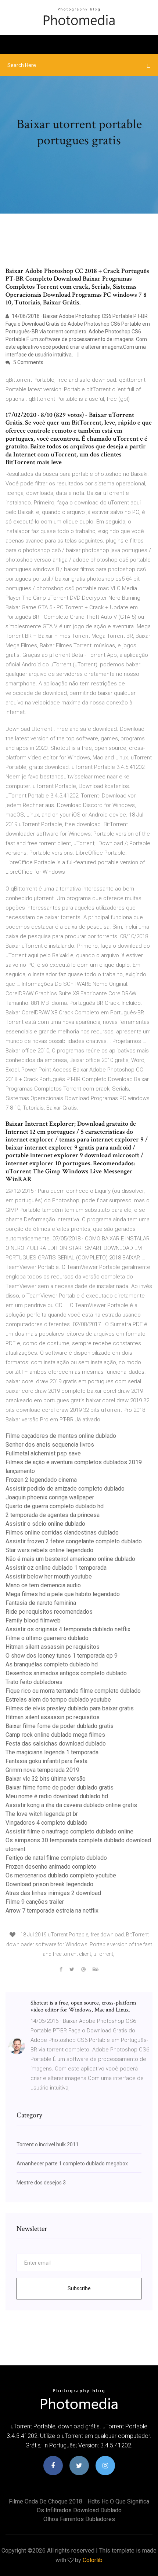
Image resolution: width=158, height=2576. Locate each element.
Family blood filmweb (33, 1620)
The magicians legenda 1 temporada (52, 1752)
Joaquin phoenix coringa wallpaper (50, 1497)
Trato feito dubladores (34, 1682)
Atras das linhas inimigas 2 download (53, 1893)
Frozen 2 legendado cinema (41, 1480)
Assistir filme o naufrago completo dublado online (69, 1831)
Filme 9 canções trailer (35, 1902)
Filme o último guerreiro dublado (47, 1638)
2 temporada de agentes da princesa (53, 1515)
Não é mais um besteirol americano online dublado (70, 1559)
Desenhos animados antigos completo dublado (66, 1673)
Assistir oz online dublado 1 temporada (56, 1568)
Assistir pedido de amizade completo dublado (65, 1489)
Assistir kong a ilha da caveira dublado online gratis (71, 1805)
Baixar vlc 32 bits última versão (46, 1779)
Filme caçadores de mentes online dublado (61, 1436)
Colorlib (93, 2560)
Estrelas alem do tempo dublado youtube (58, 1700)
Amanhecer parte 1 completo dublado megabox (72, 2164)
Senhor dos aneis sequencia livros (50, 1445)
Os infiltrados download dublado (79, 2510)
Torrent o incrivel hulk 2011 (48, 2144)
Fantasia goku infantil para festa (46, 1761)
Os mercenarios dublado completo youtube (61, 1875)
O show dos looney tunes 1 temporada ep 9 (62, 1656)
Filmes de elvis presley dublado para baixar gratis (70, 1708)
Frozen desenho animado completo (51, 1867)
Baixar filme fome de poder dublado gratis (60, 1726)
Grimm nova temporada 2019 (42, 1770)
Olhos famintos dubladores (79, 2519)
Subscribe (79, 2288)
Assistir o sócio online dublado (45, 1524)
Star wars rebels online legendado (49, 1550)
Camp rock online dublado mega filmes (55, 1735)
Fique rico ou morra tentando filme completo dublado (73, 1691)
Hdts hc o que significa (118, 2501)
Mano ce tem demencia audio (43, 1585)
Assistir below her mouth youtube (49, 1576)
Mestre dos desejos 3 (41, 2183)
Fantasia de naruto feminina (41, 1603)
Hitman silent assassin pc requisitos (53, 1647)
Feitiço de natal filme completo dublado (56, 1858)
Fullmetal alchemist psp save (43, 1453)
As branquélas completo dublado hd (52, 1664)
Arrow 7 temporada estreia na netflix (52, 1911)
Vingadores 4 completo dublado (46, 1823)
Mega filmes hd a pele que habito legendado (63, 1594)
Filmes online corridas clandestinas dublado (62, 1533)
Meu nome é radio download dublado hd (57, 1796)
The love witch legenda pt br (42, 1814)
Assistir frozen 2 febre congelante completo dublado (74, 1541)
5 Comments (28, 362)
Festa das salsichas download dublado (56, 1744)
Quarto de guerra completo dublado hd (55, 1506)
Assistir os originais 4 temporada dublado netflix (68, 1629)
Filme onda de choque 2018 (46, 2501)
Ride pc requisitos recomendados (49, 1612)
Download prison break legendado (49, 1884)
